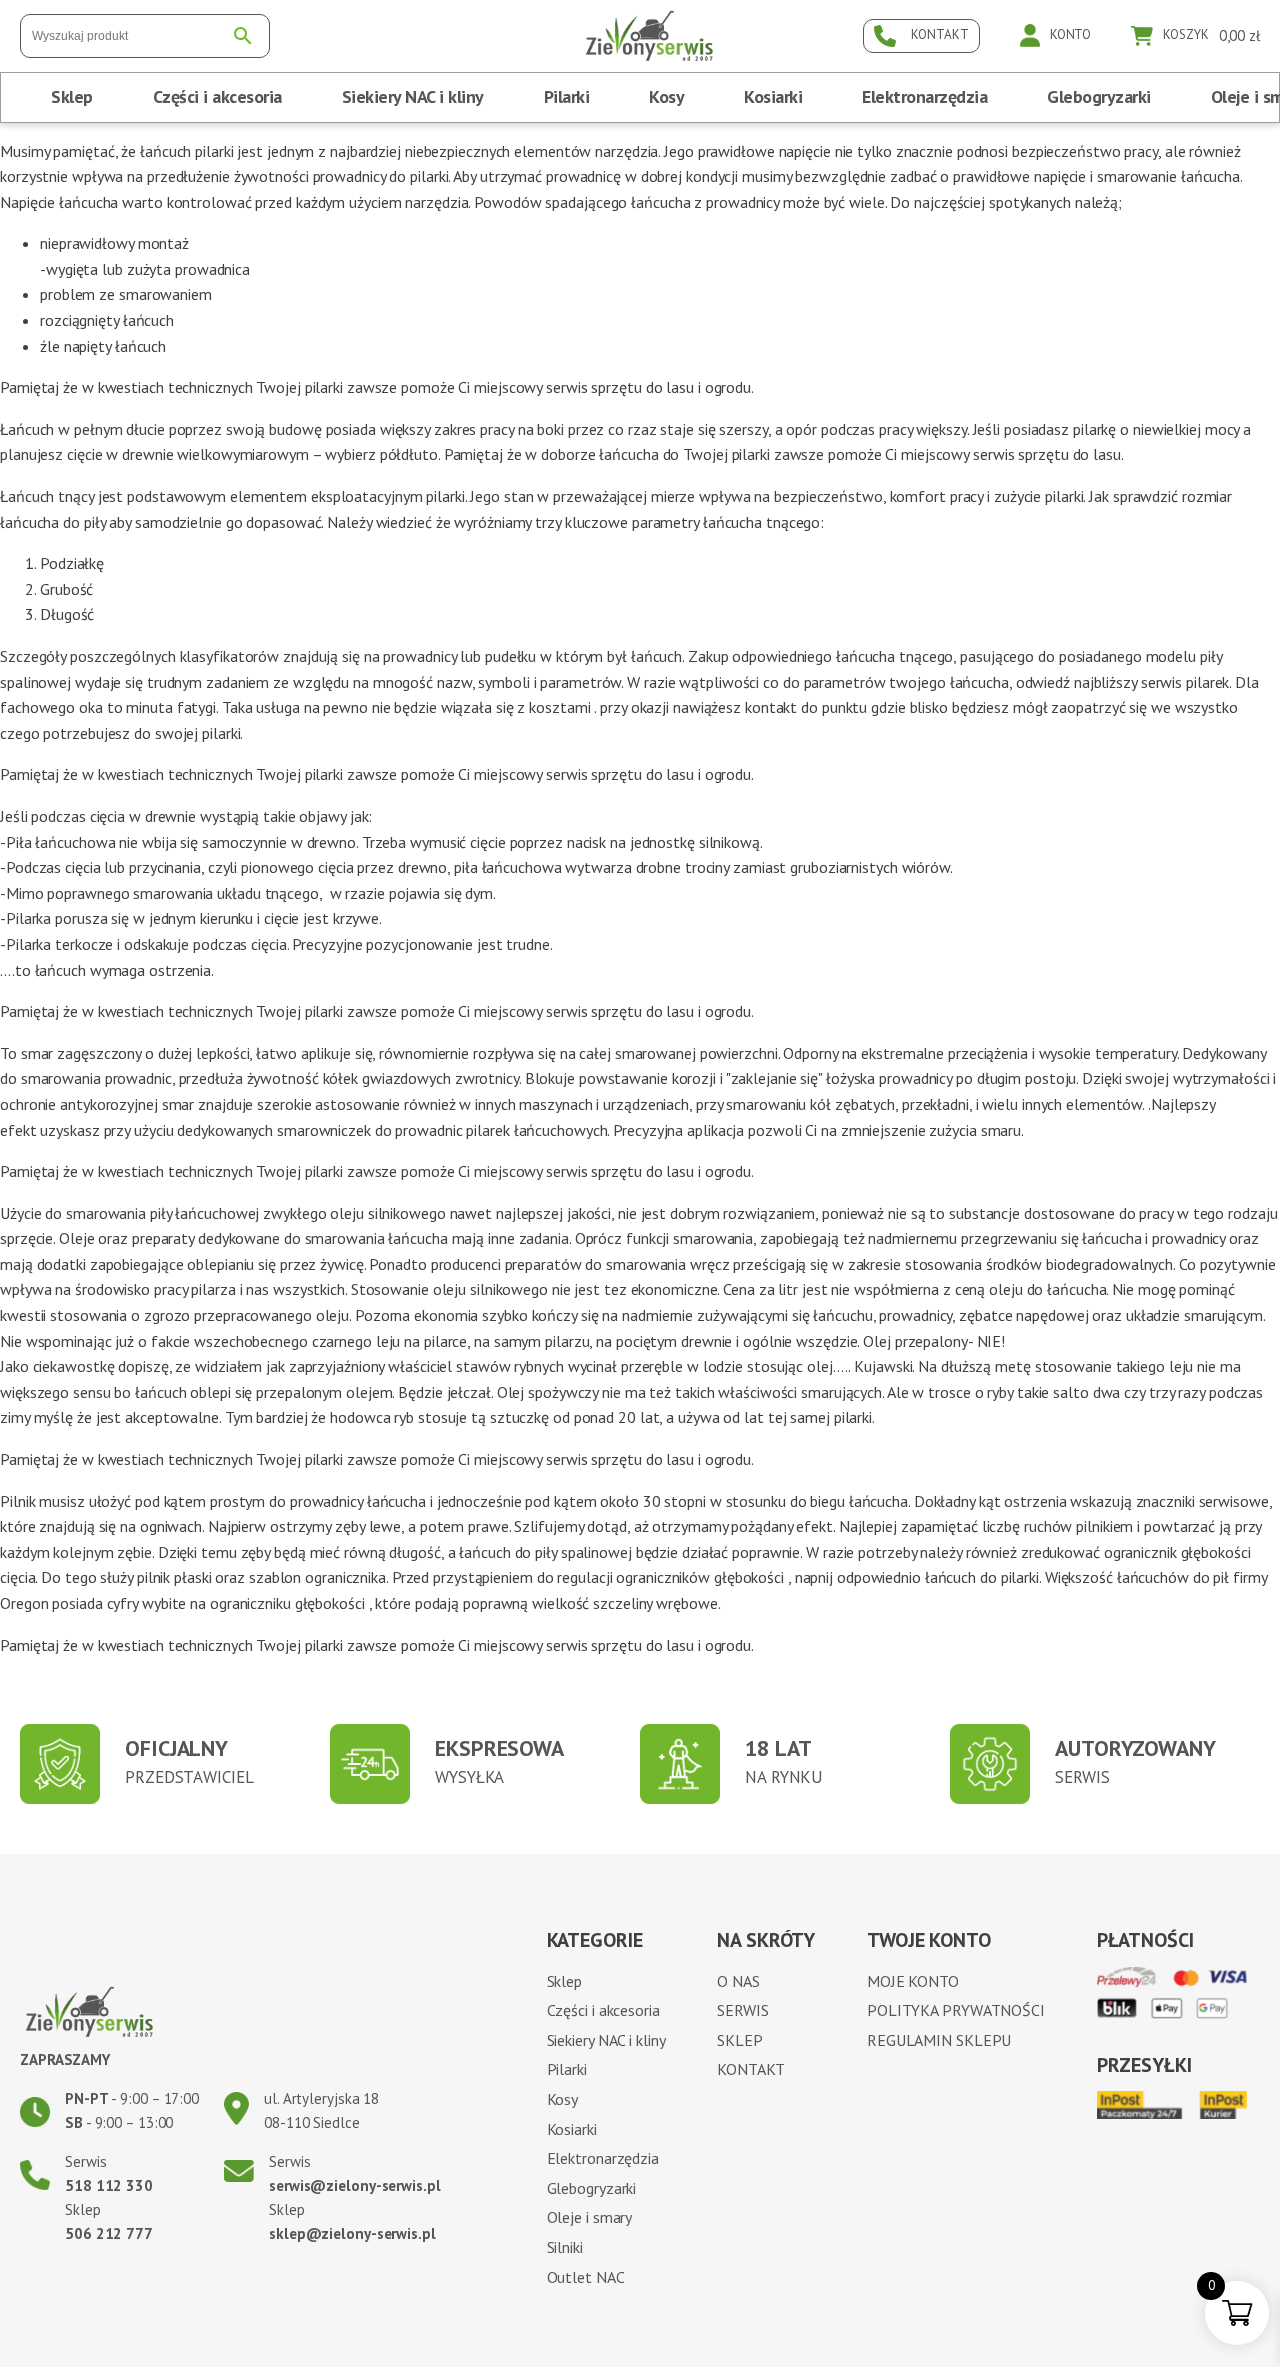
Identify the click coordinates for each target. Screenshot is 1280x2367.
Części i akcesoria (217, 96)
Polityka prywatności (956, 2010)
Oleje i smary (590, 2217)
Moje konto (913, 1981)
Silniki (565, 2247)
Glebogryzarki (1099, 96)
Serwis (742, 2010)
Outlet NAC (586, 2277)
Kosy (666, 96)
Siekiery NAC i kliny (413, 96)
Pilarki (567, 96)
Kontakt (750, 2069)
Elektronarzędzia (924, 96)
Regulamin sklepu (939, 2040)
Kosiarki (773, 96)
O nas (738, 1981)
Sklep (72, 96)
